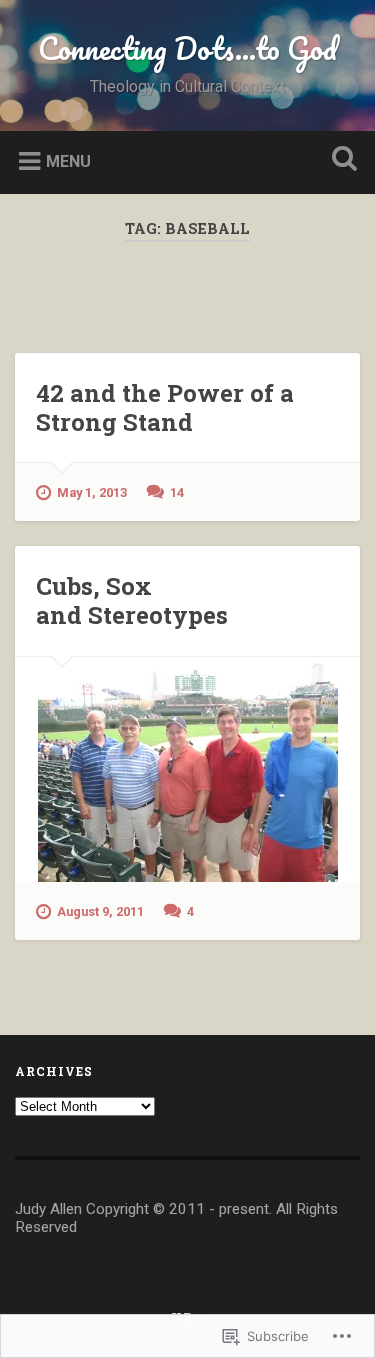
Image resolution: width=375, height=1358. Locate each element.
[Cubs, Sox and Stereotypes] (187, 769)
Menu (68, 160)
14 (177, 492)
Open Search (340, 160)
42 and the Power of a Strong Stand (165, 407)
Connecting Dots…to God (187, 48)
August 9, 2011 (100, 911)
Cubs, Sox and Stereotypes (132, 600)
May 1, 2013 (92, 492)
